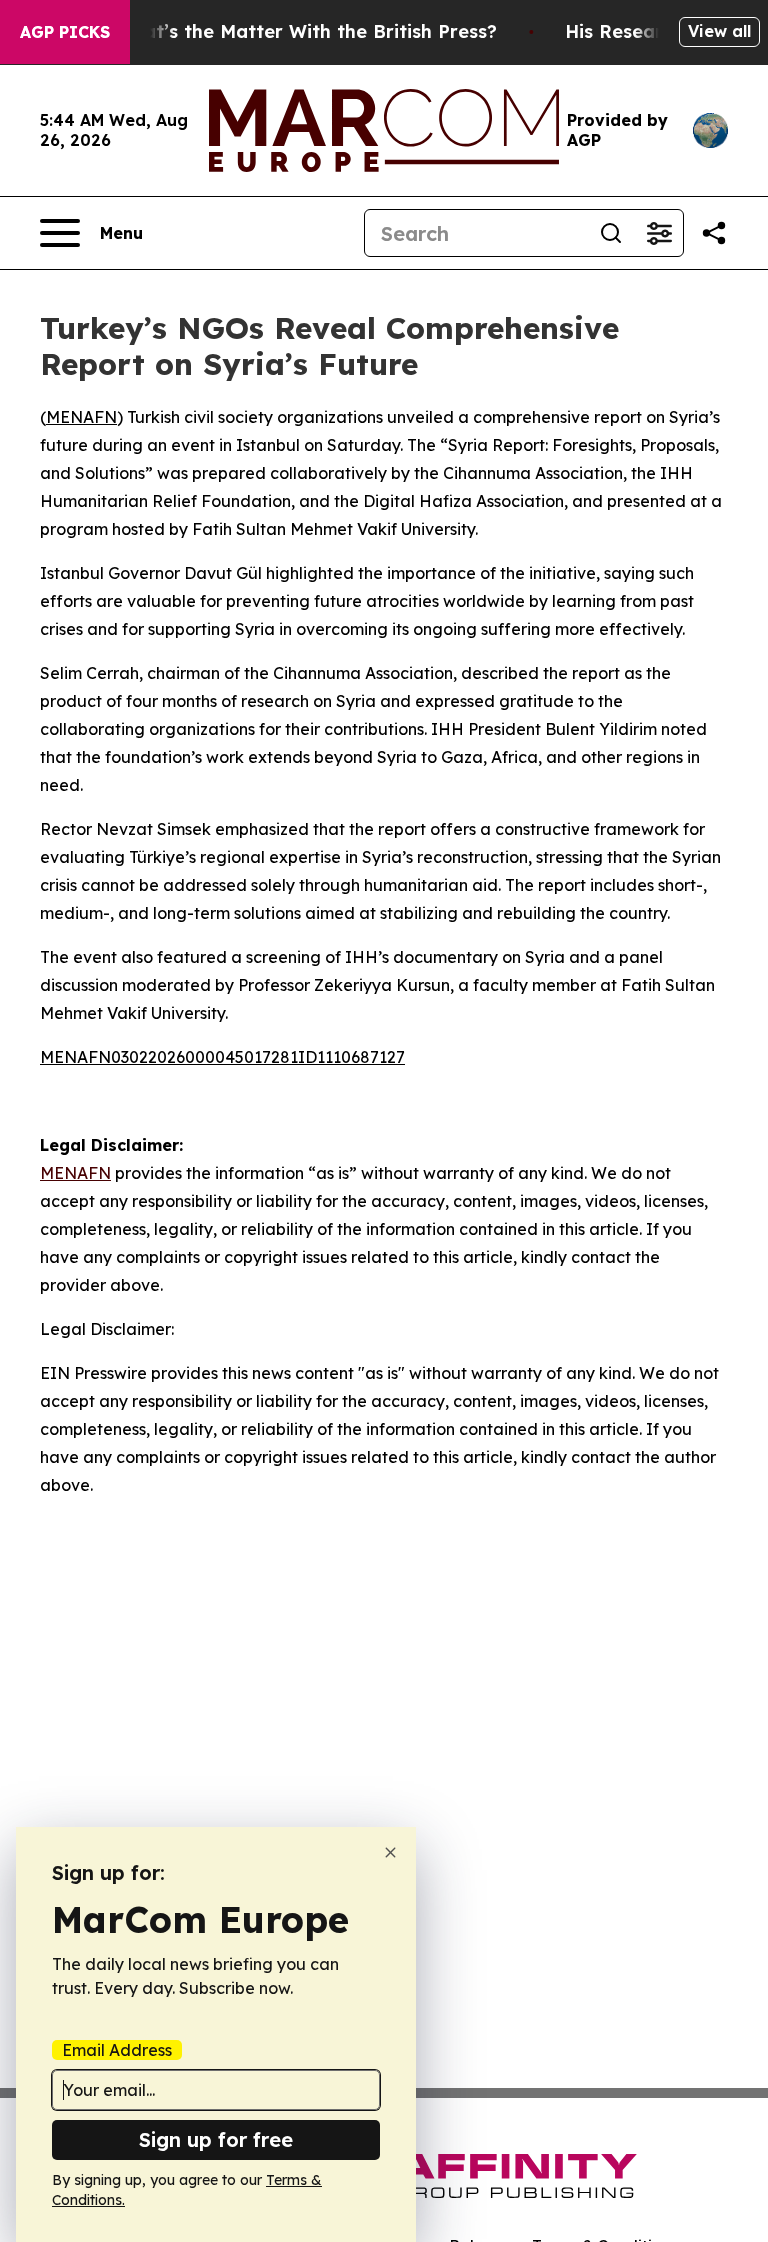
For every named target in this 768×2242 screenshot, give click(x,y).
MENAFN (81, 417)
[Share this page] (714, 233)
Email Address (117, 2050)
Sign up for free (216, 2139)
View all (719, 31)
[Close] (390, 1852)
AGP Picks (65, 32)
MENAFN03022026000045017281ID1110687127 (222, 1057)
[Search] (611, 233)
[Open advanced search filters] (659, 233)
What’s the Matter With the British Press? (306, 31)
